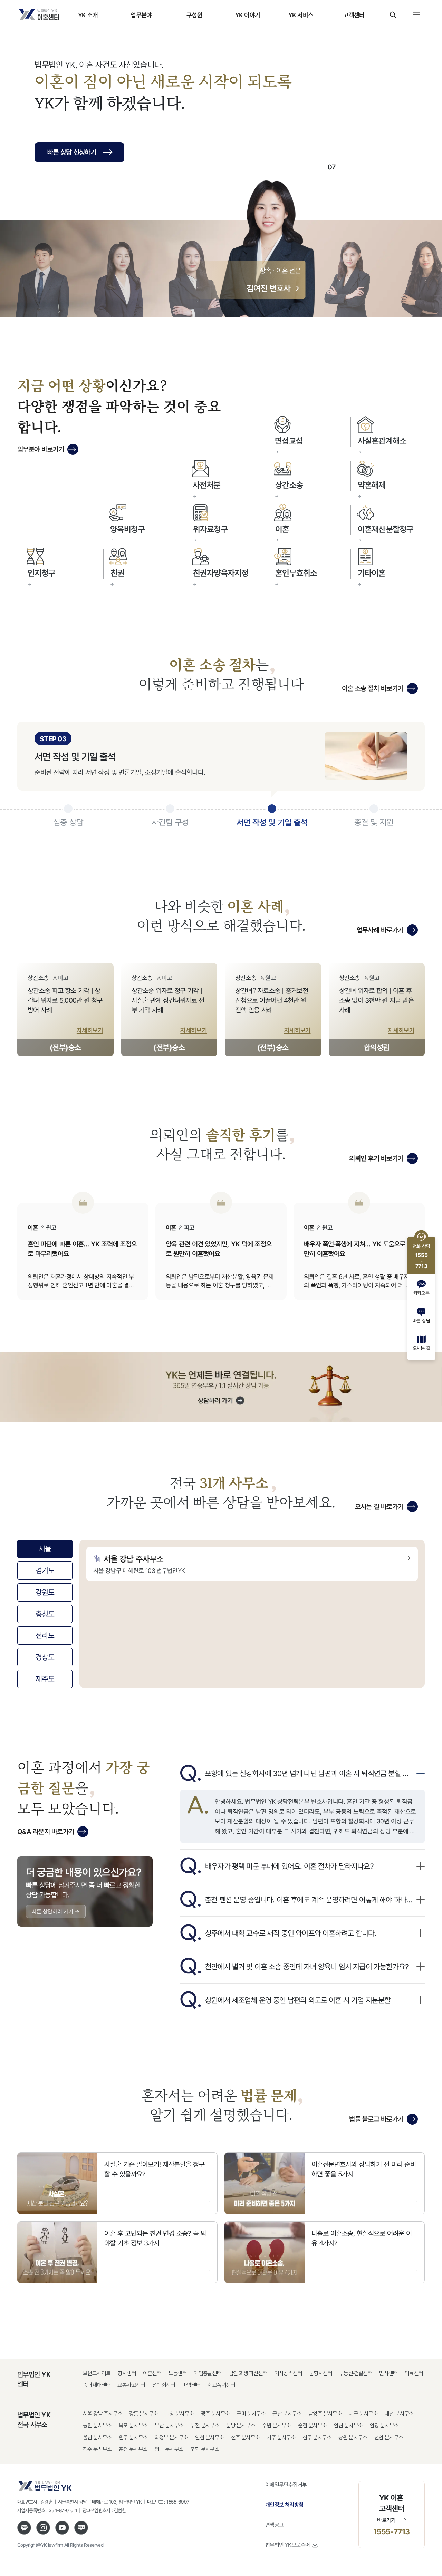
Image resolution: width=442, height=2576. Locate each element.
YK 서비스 (301, 15)
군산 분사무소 (287, 2414)
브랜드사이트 (97, 2373)
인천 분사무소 (210, 2437)
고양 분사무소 (180, 2414)
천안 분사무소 (389, 2437)
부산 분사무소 (169, 2425)
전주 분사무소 (246, 2437)
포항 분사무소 (205, 2449)
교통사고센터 (131, 2385)
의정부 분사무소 (171, 2437)
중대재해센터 (97, 2385)
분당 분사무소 (241, 2425)
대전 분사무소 (399, 2414)
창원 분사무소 (353, 2437)
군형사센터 (321, 2373)
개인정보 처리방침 (284, 2505)
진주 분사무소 (317, 2437)
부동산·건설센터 (356, 2373)
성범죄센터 (164, 2385)
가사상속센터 (288, 2373)
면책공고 (275, 2525)
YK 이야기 (248, 15)
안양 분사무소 (384, 2425)
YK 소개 (88, 15)
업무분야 (141, 15)
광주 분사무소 (215, 2414)
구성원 (194, 15)
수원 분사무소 (277, 2425)
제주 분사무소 (281, 2437)
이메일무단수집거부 (286, 2485)
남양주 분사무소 (325, 2414)
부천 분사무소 (205, 2425)
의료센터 (414, 2373)
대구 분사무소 (363, 2414)
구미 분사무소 (251, 2414)
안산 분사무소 (348, 2425)
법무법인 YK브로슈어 (287, 2545)
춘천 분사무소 (133, 2449)
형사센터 (127, 2373)
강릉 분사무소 (144, 2414)
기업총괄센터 (208, 2373)
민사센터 (388, 2373)
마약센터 (192, 2385)
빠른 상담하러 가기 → (56, 1911)
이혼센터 (152, 2373)
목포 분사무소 (133, 2425)
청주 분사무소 (97, 2449)
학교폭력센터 (221, 2385)
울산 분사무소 (97, 2437)
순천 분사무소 (313, 2425)
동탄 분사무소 (97, 2425)
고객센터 (354, 15)
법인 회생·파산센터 (248, 2373)
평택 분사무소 (169, 2449)
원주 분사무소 (133, 2437)
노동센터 (178, 2373)
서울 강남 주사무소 (103, 2414)
